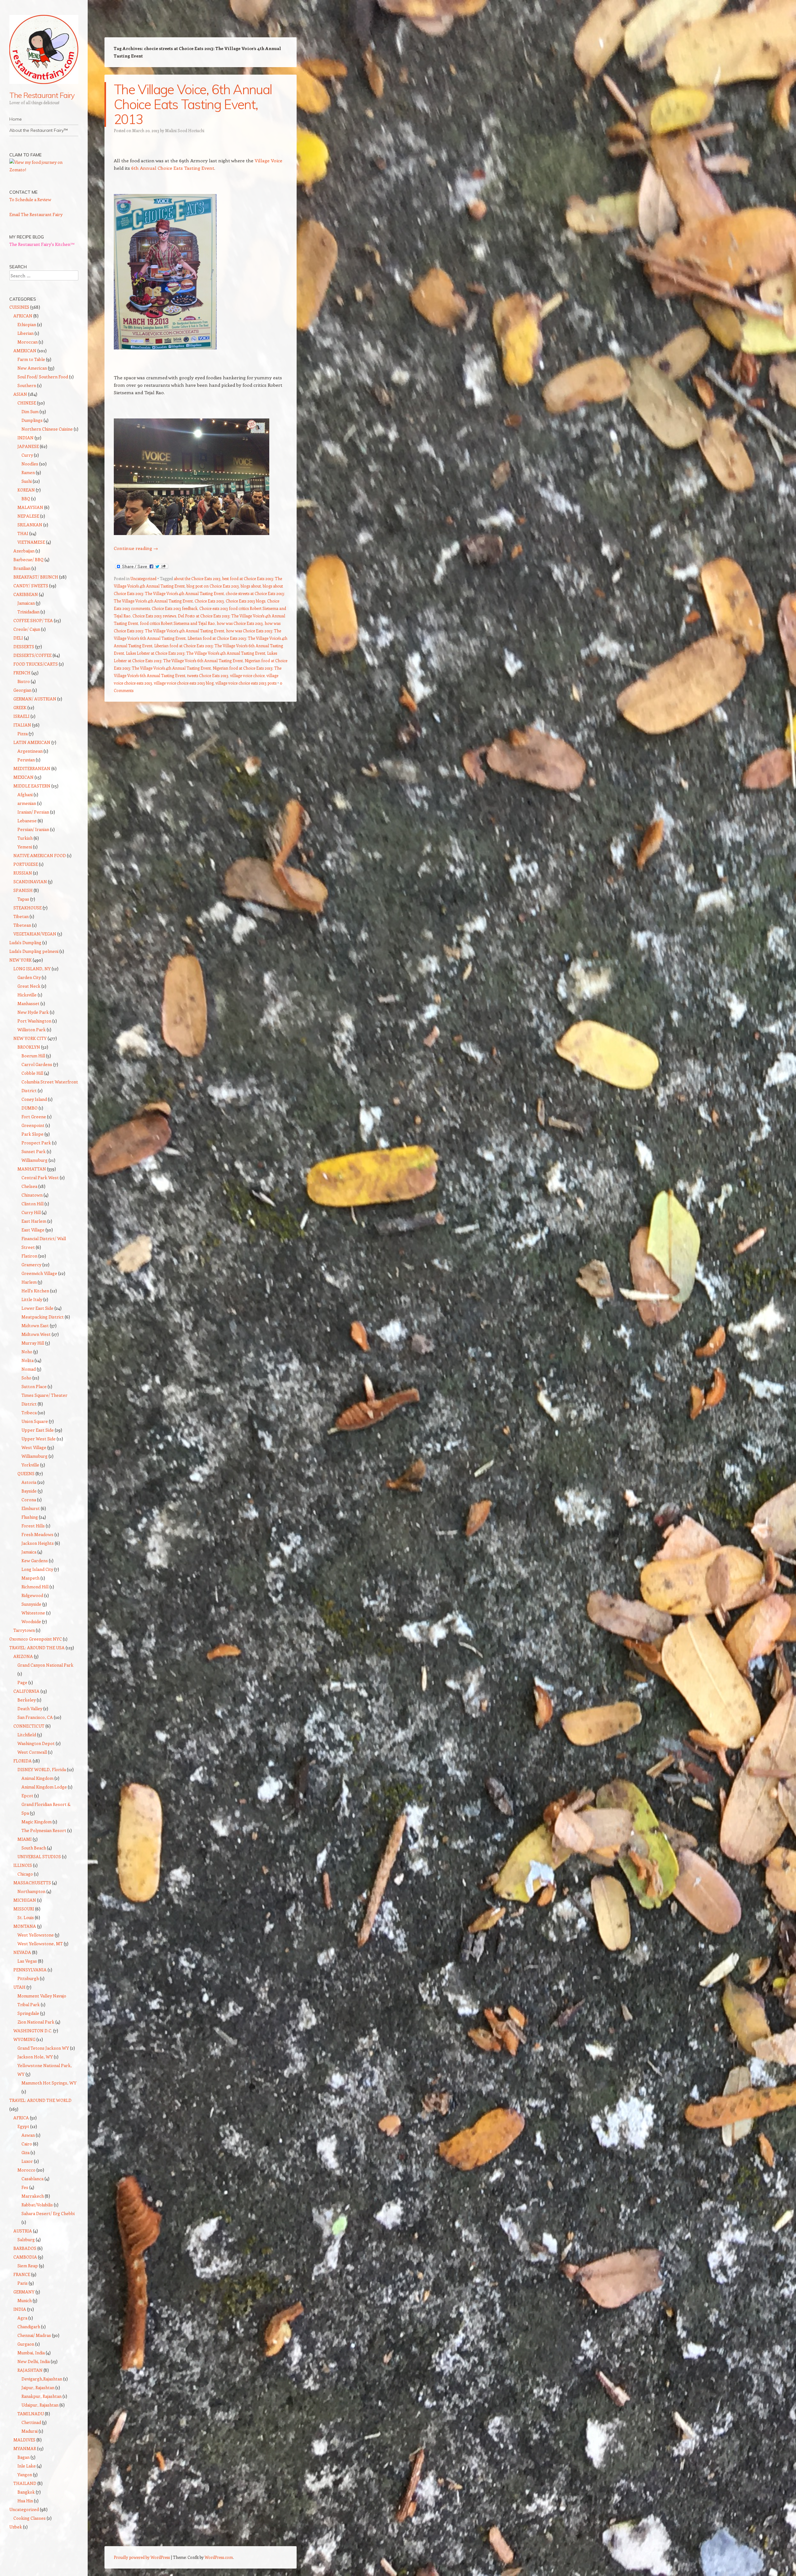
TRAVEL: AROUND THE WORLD (40, 2100)
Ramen (28, 472)
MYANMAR (25, 2448)
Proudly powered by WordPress (142, 2557)
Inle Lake (27, 2466)
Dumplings (32, 420)
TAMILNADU (31, 2414)
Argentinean (30, 751)
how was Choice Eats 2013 (240, 623)
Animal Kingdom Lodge (44, 1787)
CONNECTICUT (29, 1726)
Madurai (30, 2431)
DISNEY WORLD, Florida (42, 1769)
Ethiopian (27, 324)
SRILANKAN (30, 525)
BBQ (26, 499)
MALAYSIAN (30, 507)
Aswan (28, 2135)
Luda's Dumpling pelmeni (34, 951)
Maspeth (30, 1578)
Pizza (23, 734)
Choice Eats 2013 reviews (154, 616)
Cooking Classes (30, 2518)
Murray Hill (33, 1343)
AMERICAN (25, 351)
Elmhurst (31, 1508)
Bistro (24, 681)
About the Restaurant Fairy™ (39, 130)
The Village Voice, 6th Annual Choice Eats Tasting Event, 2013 (193, 104)
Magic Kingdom (37, 1822)
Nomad (29, 1369)
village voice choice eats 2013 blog (184, 683)
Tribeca (29, 1413)
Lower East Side (37, 1308)
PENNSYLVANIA (30, 1970)
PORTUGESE (26, 864)
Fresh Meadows (37, 1534)
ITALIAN (22, 725)
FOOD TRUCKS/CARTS (36, 664)
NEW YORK (21, 960)
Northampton (31, 1891)
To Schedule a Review (30, 199)
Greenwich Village (39, 1273)
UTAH (19, 1987)
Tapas (23, 899)
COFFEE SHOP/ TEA (33, 620)
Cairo (27, 2144)
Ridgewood (32, 1595)
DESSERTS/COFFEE (32, 655)
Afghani (25, 794)
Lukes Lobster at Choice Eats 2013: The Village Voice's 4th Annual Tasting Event (196, 653)
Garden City (29, 977)
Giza (25, 2152)
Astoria (29, 1482)
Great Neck (29, 986)
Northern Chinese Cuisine (47, 429)
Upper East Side (38, 1430)
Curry (27, 455)
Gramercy (31, 1265)
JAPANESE (28, 446)
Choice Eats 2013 (209, 601)
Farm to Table (31, 359)
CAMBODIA (25, 2257)
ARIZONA (23, 1656)
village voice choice (247, 675)
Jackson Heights (38, 1543)
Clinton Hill (32, 1204)
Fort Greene (34, 1117)
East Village (33, 1230)
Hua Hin (25, 2501)
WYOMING (24, 2039)
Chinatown (32, 1195)
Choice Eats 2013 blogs (245, 601)
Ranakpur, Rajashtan (42, 2396)
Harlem (29, 1282)
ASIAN (20, 394)
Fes (25, 2187)
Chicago (25, 1874)
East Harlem (34, 1221)
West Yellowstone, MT (40, 1944)
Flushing (30, 1517)
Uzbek (16, 2527)
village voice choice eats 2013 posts (246, 683)
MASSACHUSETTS (32, 1883)
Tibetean (22, 925)
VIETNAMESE (31, 542)
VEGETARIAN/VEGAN (35, 934)
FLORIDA (23, 1761)
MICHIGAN (25, 1900)
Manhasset (28, 1003)
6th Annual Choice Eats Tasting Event (172, 168)
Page (22, 1682)
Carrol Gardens (37, 1064)
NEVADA (22, 1952)
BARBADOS (25, 2248)
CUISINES (19, 307)
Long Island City (37, 1569)
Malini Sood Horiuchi (185, 130)
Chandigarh (29, 2327)
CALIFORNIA (26, 1691)
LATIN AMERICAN (32, 742)
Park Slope (32, 1134)
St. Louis (26, 1917)
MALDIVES (24, 2440)
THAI (23, 533)
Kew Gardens (35, 1560)
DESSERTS (24, 646)
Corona (29, 1500)
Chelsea (29, 1186)
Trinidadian (28, 612)
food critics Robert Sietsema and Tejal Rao (177, 623)
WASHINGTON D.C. (33, 2031)
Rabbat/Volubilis (37, 2205)
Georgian (22, 690)
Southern (27, 385)
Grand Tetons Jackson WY (43, 2048)
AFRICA (21, 2118)
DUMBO (30, 1108)
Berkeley (27, 1700)
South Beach (34, 1848)
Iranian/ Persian (33, 812)
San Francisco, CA (35, 1717)
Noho (27, 1352)
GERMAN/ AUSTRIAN (35, 699)
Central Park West (40, 1177)
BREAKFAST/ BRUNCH (36, 577)
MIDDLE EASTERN (32, 786)
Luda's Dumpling (25, 942)
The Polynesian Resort (44, 1830)
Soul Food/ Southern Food (43, 377)
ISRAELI (21, 716)
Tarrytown (24, 1630)
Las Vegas (27, 1961)
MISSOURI (24, 1909)
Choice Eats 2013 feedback (175, 608)
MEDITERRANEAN (32, 768)
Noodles (30, 464)
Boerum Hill (33, 1056)
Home (16, 119)
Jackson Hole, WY (35, 2057)
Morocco (26, 2170)
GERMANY (24, 2292)
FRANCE (22, 2274)
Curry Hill (31, 1212)
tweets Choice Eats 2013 (208, 675)
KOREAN (26, 490)
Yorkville (30, 1465)
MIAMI (25, 1839)
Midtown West (36, 1334)
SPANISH (23, 890)
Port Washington (34, 1021)
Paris (23, 2283)
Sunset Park (34, 1151)
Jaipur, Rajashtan (38, 2387)
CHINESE (27, 403)
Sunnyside (31, 1604)
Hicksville (27, 995)
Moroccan (28, 342)
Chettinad (31, 2422)
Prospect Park (36, 1143)
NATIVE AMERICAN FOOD (40, 855)
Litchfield (27, 1735)
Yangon (25, 2474)
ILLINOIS (23, 1865)
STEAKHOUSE (28, 908)
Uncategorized (143, 578)
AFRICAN (23, 316)
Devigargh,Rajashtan (42, 2379)
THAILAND (25, 2483)
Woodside (31, 1621)
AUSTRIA (23, 2231)
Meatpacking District (43, 1317)
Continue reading (136, 548)
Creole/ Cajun (27, 629)
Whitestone (33, 1613)
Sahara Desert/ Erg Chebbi (48, 2213)
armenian (27, 803)
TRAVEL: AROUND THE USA (37, 1648)
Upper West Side (39, 1439)
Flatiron (29, 1256)
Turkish (25, 838)
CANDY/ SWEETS (31, 586)
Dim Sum (30, 411)
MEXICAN (23, 777)
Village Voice (268, 160)
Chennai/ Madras (34, 2335)
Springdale (28, 2013)
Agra (22, 2318)
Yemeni (25, 847)
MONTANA (25, 1926)
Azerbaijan (24, 551)
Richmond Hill (35, 1587)
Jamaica (29, 1552)
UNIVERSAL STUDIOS (39, 1856)
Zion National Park (36, 2022)
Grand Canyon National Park (45, 1665)
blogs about (251, 586)
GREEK (20, 707)
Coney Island (34, 1099)
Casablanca (32, 2179)
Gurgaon (26, 2344)
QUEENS (26, 1473)
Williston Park (32, 1029)
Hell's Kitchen (35, 1291)
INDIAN (25, 438)
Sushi (27, 481)
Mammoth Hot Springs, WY (49, 2083)
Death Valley (30, 1708)
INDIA (20, 2309)
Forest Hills (33, 1526)
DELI (18, 638)
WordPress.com (219, 2557)
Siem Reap (28, 2266)
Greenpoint (33, 1125)
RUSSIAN (23, 873)
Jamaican (26, 603)
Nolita (28, 1360)
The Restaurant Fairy (42, 95)
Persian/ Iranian (33, 829)
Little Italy (32, 1299)
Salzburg (26, 2239)
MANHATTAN (32, 1169)
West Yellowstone (36, 1935)
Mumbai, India (31, 2353)
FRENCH (22, 673)
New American (32, 368)
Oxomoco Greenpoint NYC (36, 1639)
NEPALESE (28, 516)
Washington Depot (36, 1743)
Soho (26, 1378)
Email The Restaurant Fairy (36, 214)
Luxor (27, 2161)
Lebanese (27, 821)
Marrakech (33, 2196)
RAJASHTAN (30, 2370)
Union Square (35, 1421)
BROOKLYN (29, 1047)
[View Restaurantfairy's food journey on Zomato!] (44, 170)
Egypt (23, 2126)
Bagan (23, 2457)
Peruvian (26, 760)
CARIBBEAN (26, 594)
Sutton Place (34, 1386)
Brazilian (22, 568)
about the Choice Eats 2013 (197, 578)
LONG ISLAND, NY (32, 969)
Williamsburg (35, 1160)
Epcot (27, 1796)
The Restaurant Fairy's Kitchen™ (42, 244)
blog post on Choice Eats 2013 (213, 586)
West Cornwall (32, 1752)
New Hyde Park (33, 1012)
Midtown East (35, 1325)
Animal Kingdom (37, 1778)
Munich (25, 2300)
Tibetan (21, 916)
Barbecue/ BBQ (28, 559)
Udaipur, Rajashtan (40, 2405)
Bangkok (26, 2492)
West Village (34, 1447)
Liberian (25, 333)
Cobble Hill (32, 1073)
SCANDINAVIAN (30, 882)
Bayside (29, 1491)
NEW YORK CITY (30, 1038)
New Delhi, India (34, 2361)
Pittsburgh (28, 1978)
